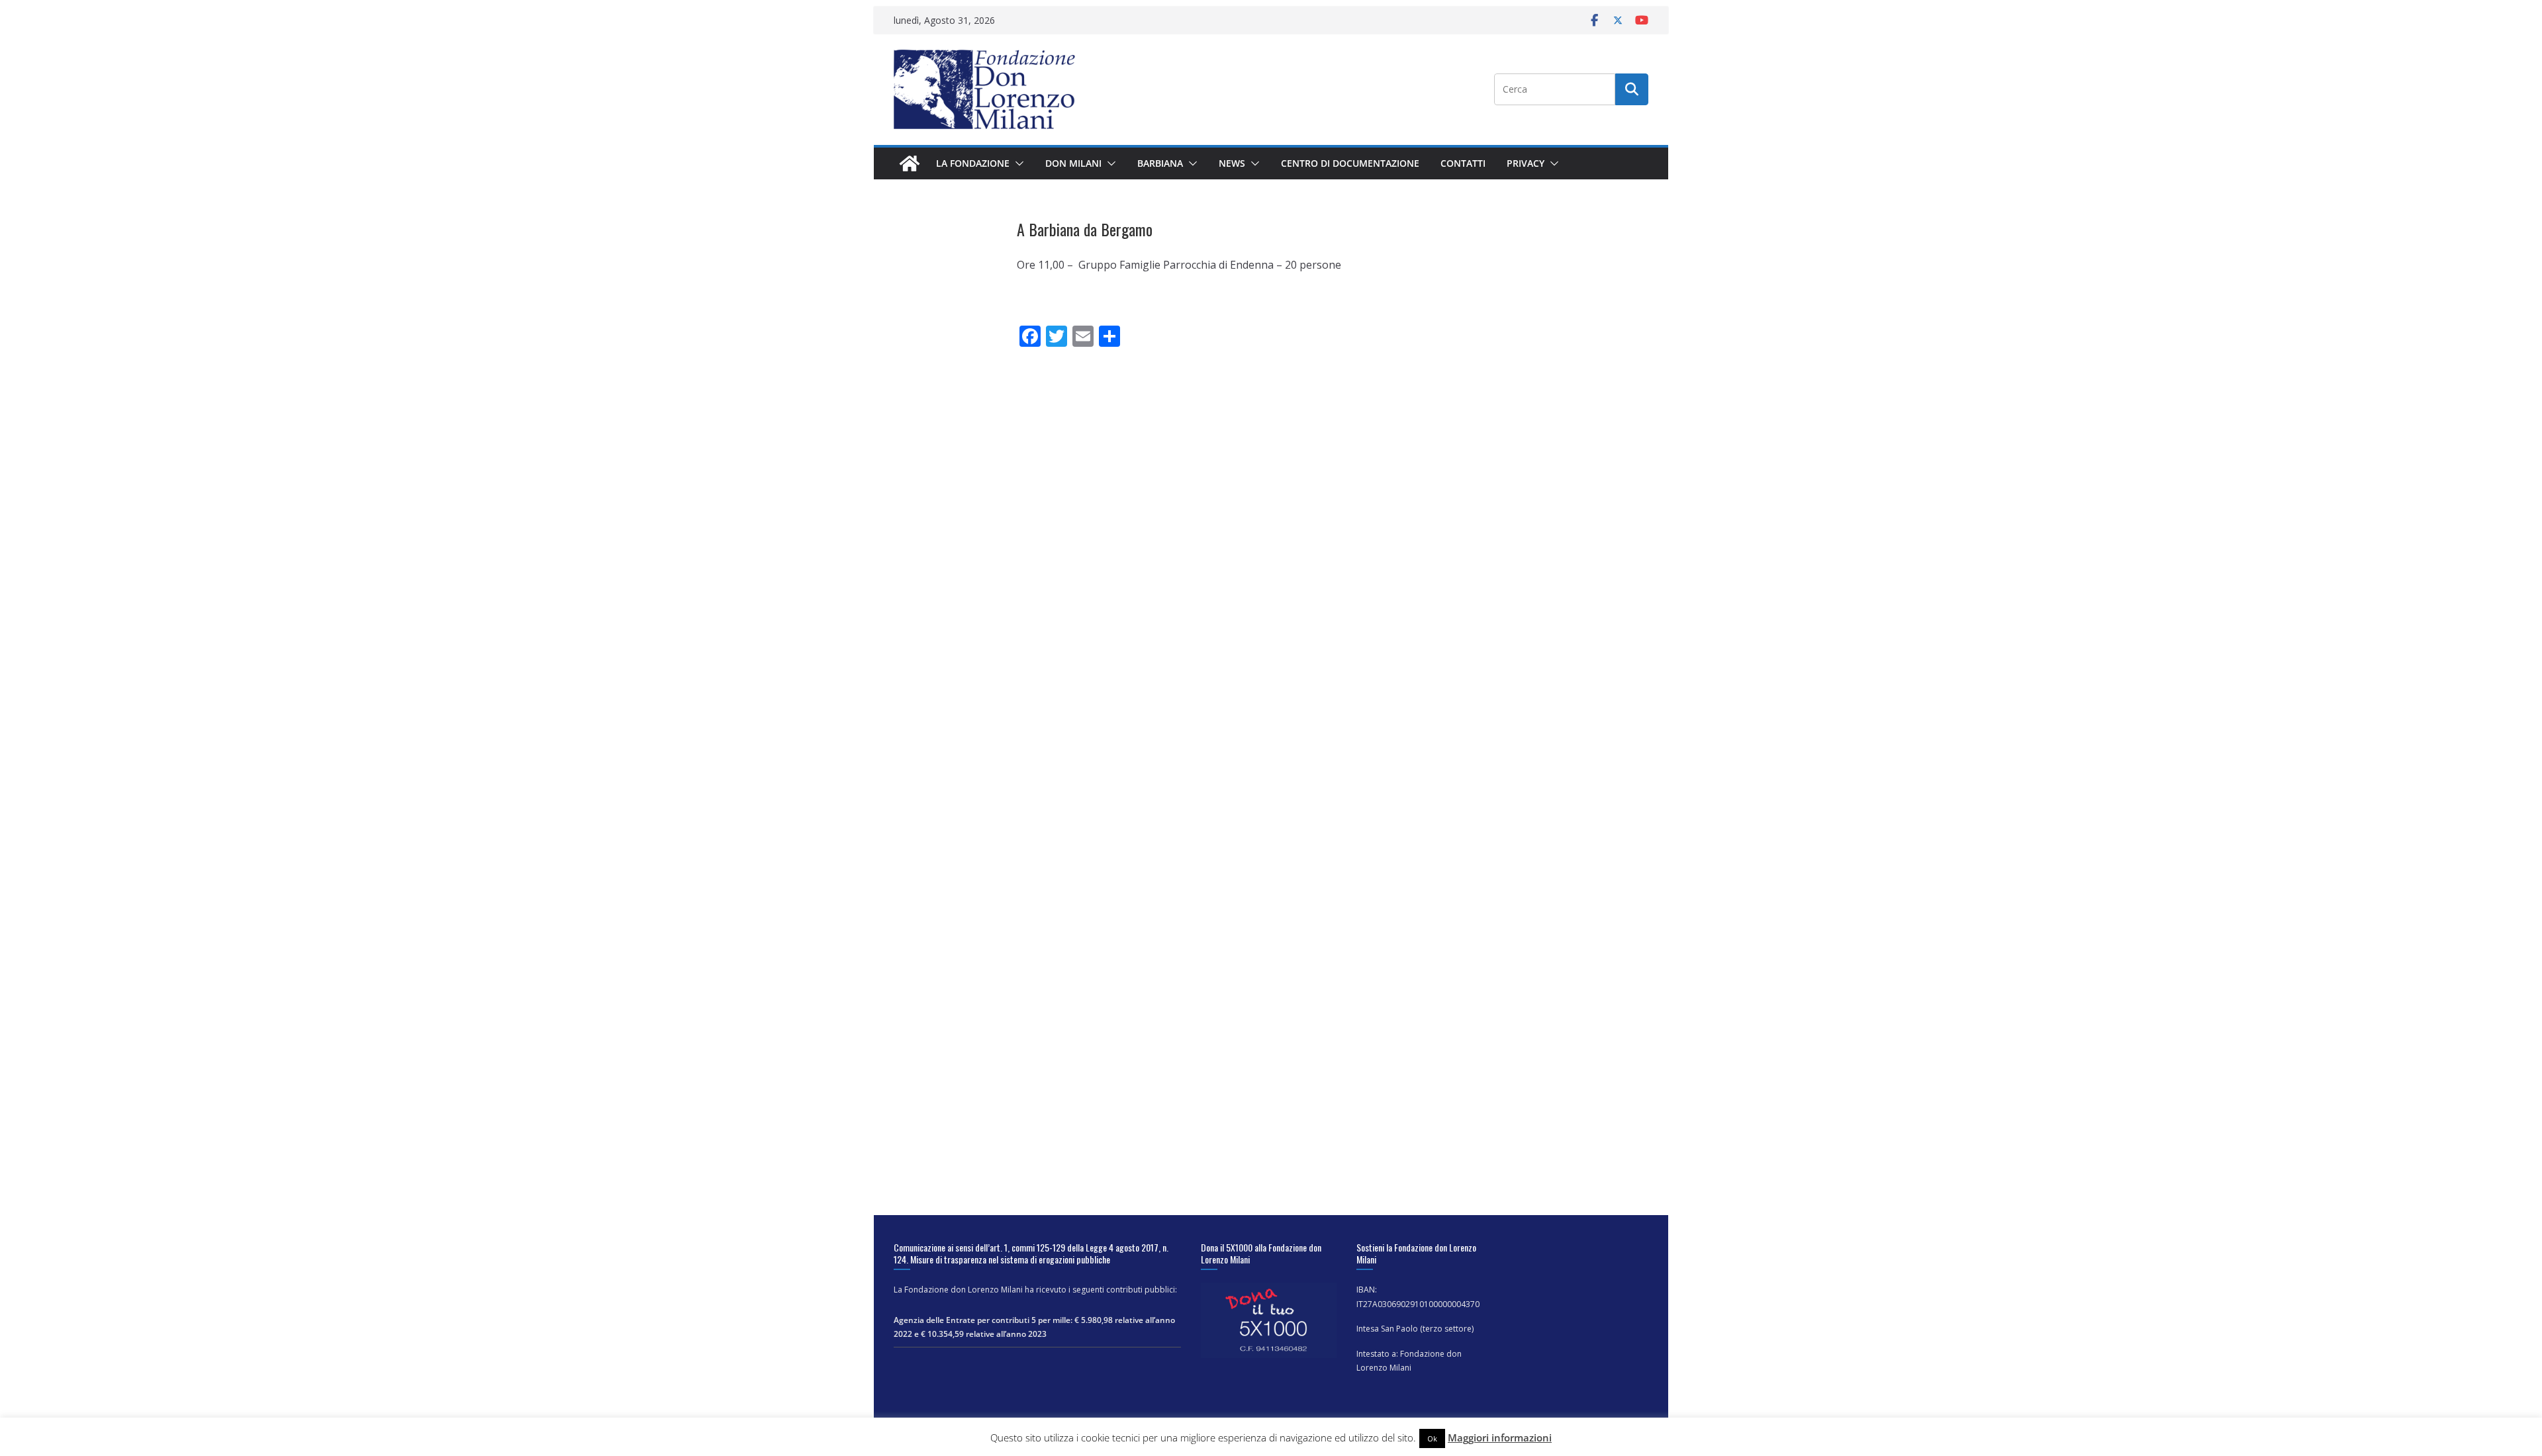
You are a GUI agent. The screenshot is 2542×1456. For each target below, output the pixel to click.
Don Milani (1073, 163)
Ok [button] (1432, 1438)
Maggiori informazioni (1500, 1437)
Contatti (1463, 163)
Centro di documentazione (1350, 163)
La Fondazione (973, 163)
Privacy (1526, 163)
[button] (1017, 163)
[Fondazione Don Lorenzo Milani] (910, 163)
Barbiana (1160, 163)
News (1232, 163)
